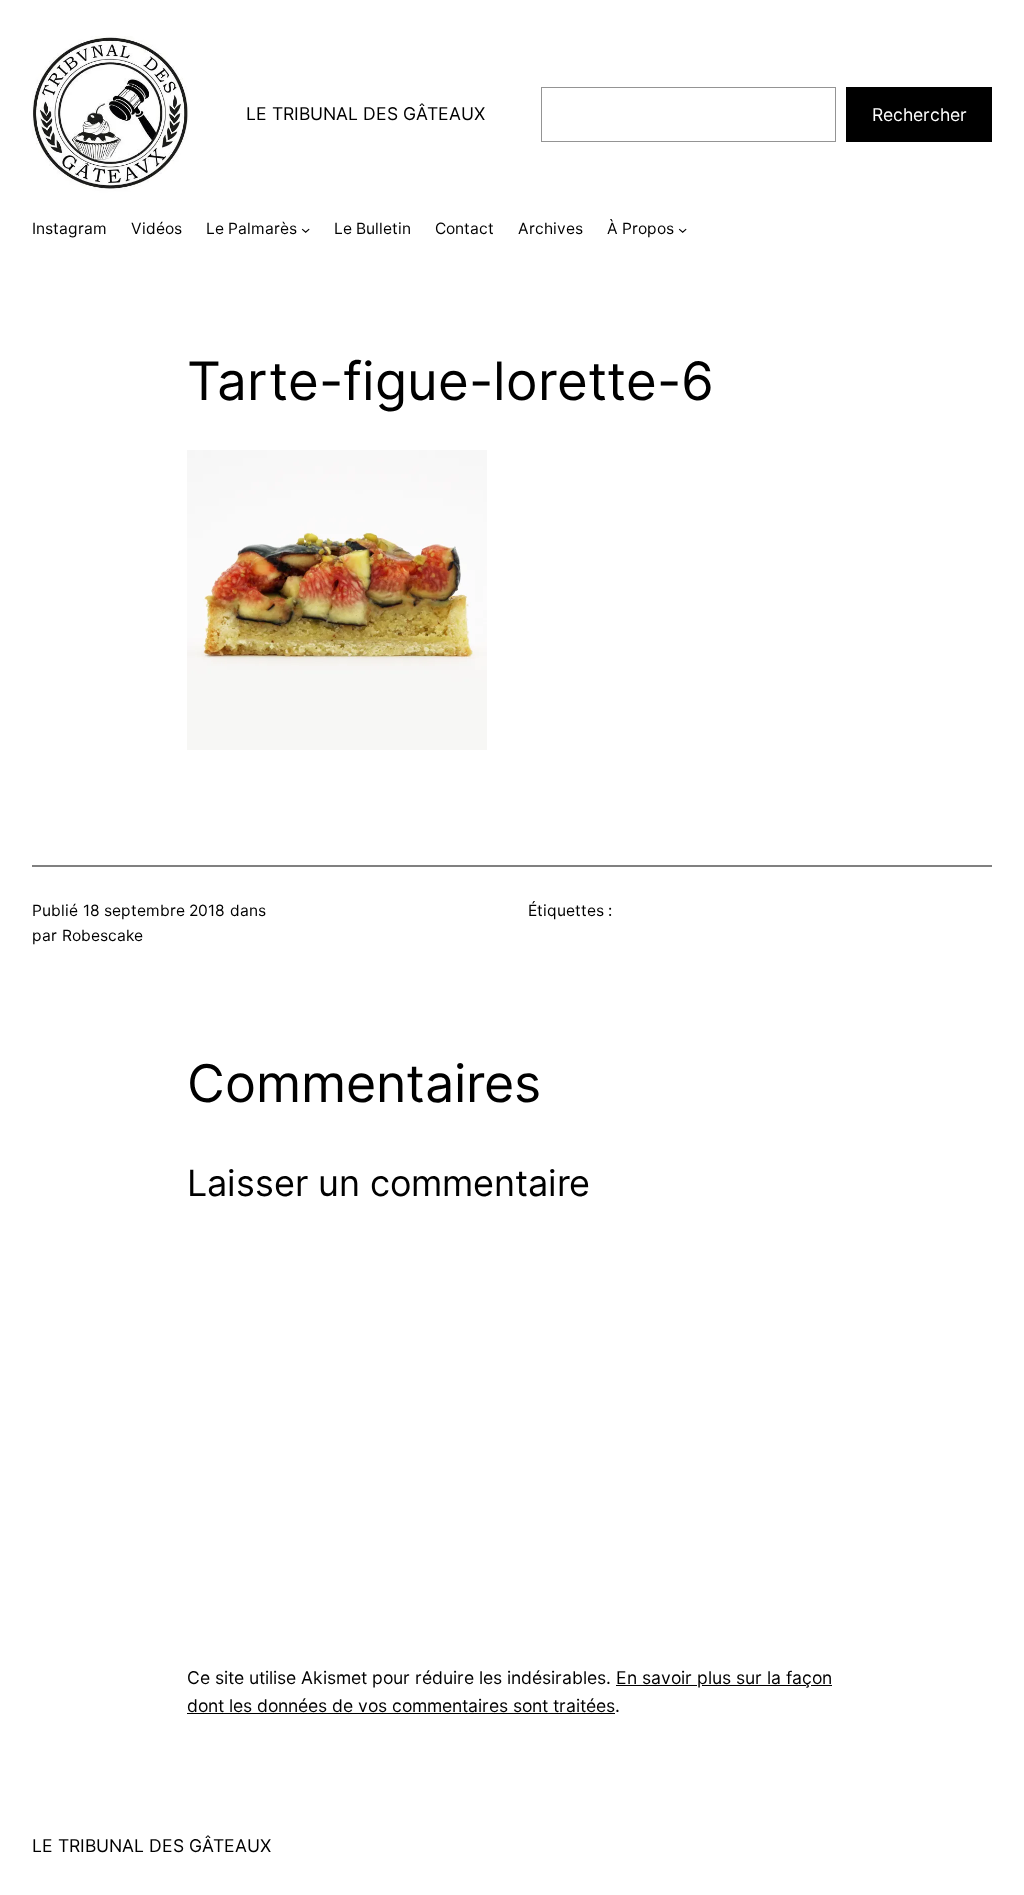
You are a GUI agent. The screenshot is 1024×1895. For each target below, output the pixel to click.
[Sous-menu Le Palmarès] (305, 229)
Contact (464, 228)
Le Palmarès (251, 228)
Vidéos (156, 228)
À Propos (640, 228)
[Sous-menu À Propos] (682, 229)
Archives (550, 228)
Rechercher (919, 114)
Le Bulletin (372, 228)
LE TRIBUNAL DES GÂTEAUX (365, 113)
